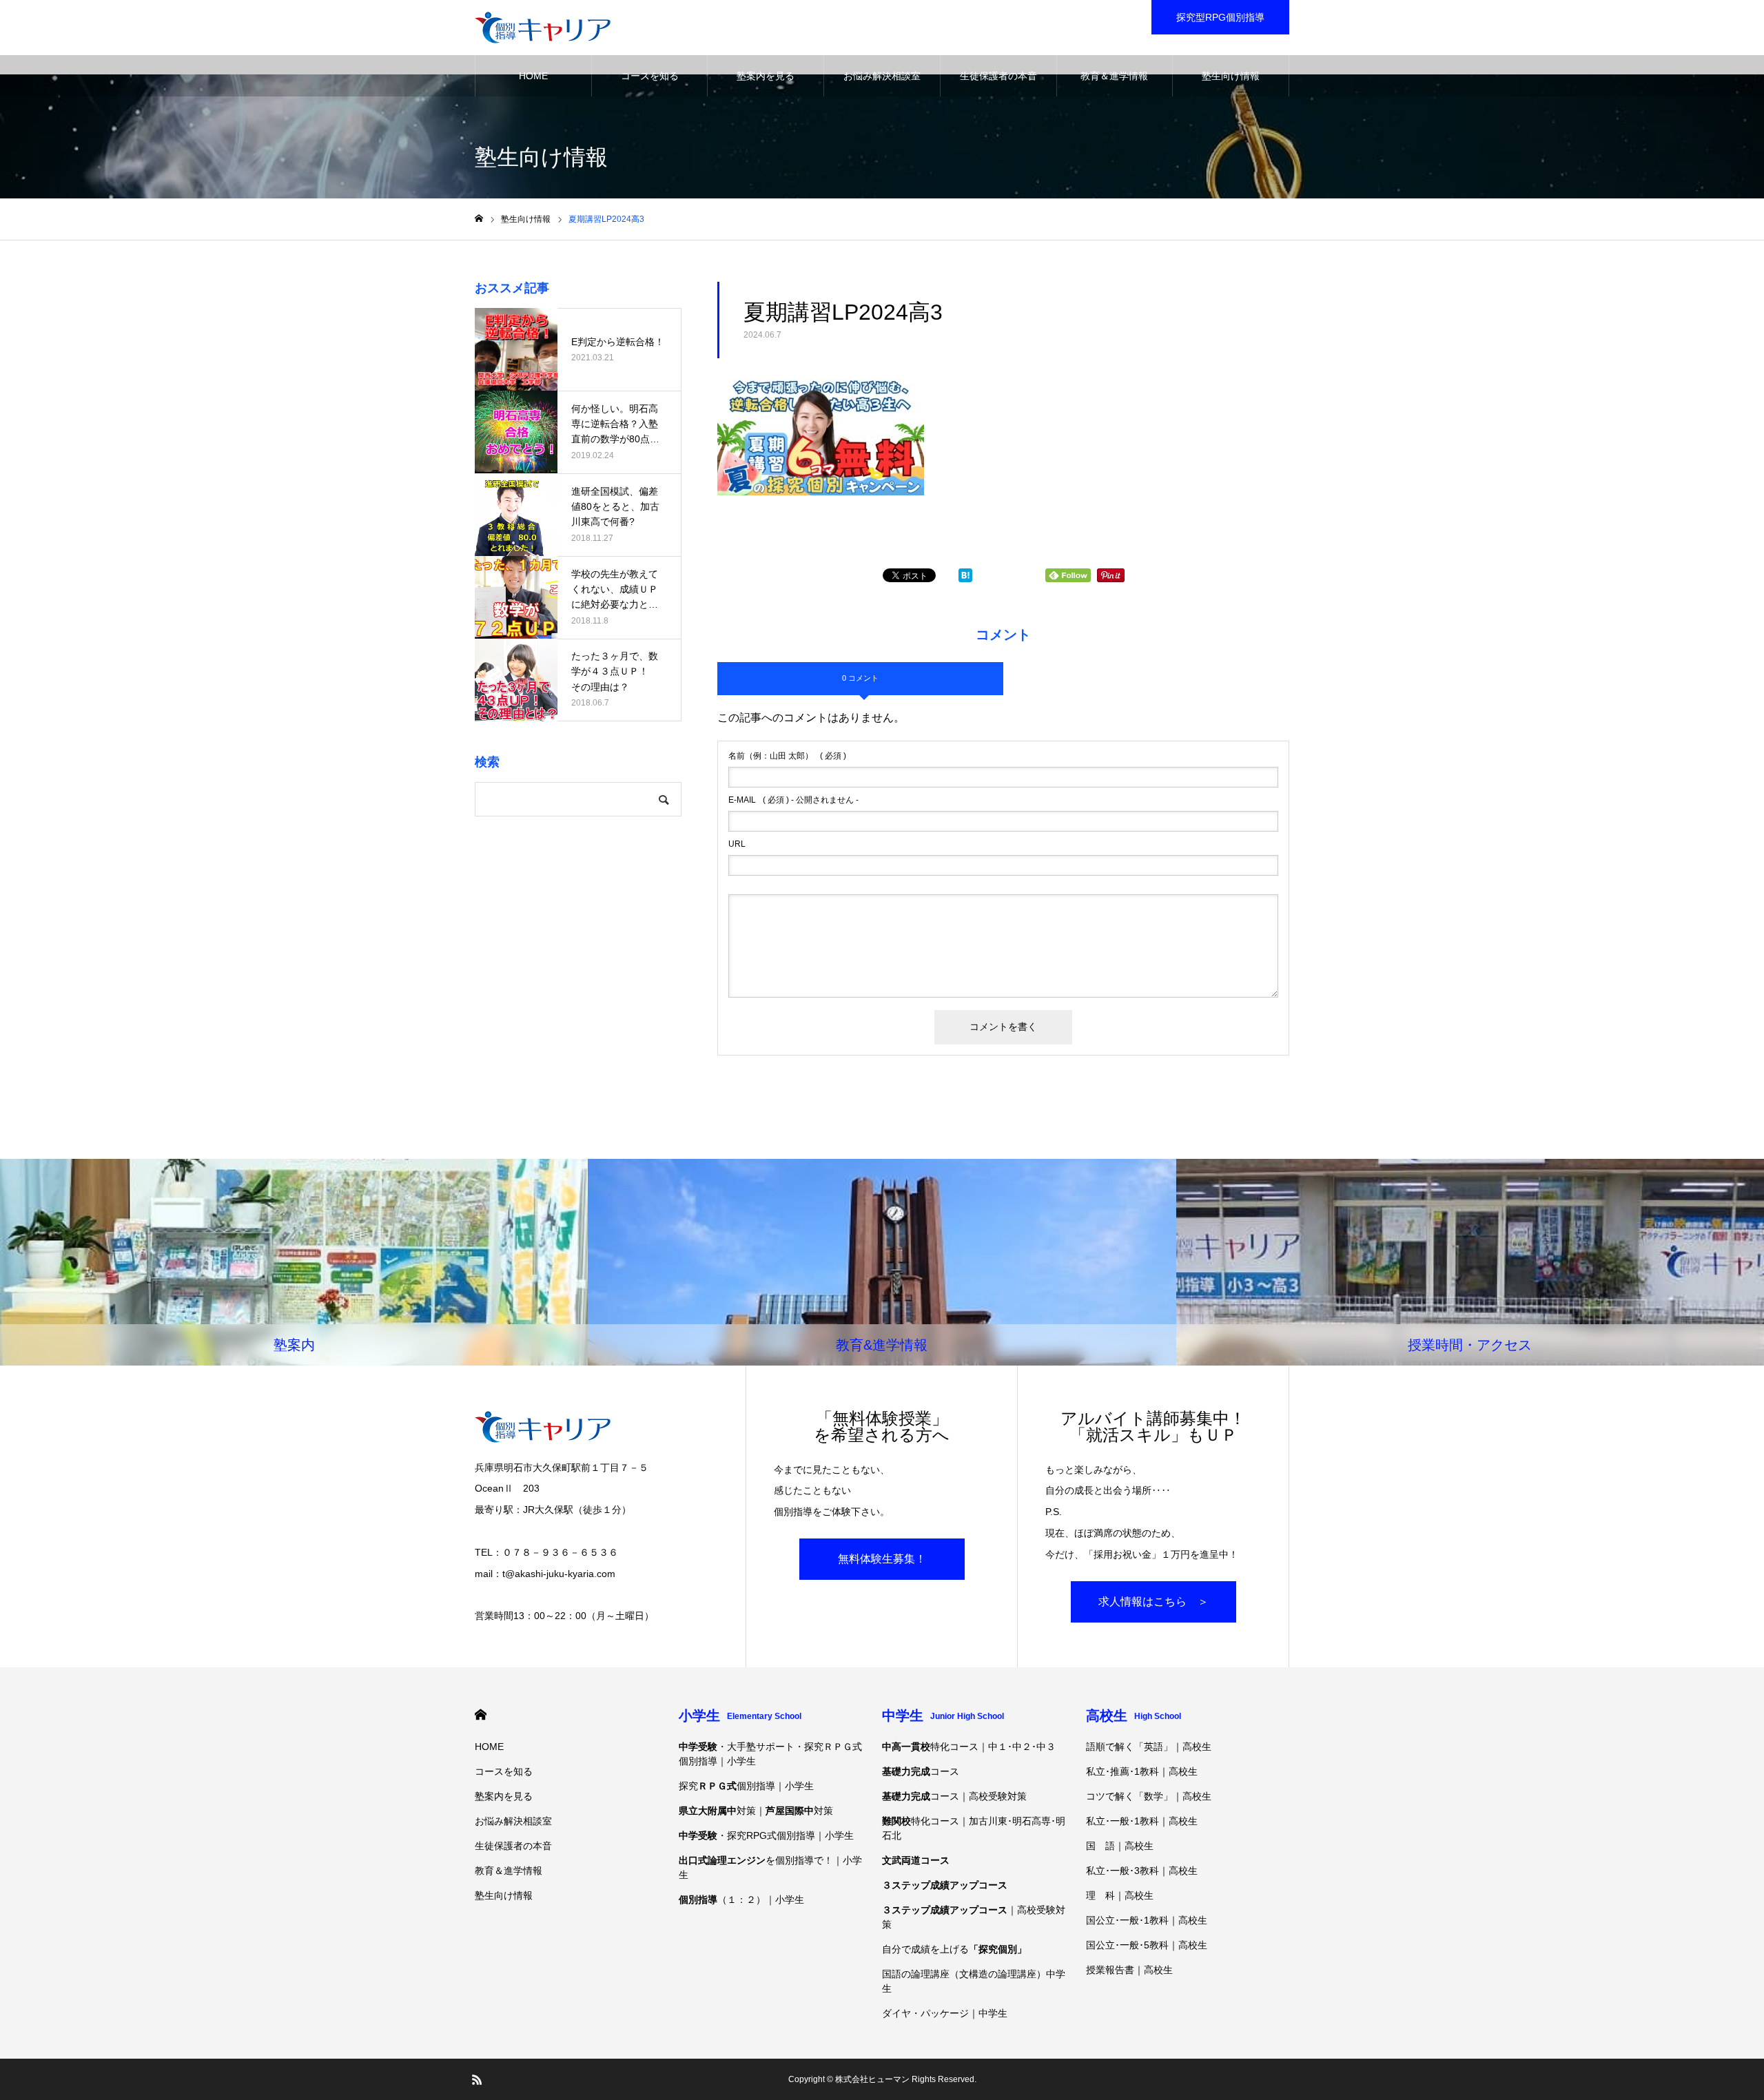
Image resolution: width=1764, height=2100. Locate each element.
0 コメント (860, 678)
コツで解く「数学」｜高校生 (1149, 1796)
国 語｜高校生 (1120, 1846)
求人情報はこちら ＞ (1153, 1602)
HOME (533, 76)
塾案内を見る (766, 76)
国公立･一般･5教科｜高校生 (1147, 1945)
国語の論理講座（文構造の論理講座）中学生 (974, 1981)
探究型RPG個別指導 (1220, 17)
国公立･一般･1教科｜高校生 (1147, 1920)
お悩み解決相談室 (882, 76)
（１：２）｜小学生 (741, 1900)
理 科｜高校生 (1120, 1895)
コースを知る (650, 76)
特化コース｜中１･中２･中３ (969, 1747)
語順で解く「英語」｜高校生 (1149, 1747)
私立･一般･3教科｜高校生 (1142, 1871)
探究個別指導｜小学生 (746, 1786)
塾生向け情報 (1231, 76)
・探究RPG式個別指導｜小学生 (766, 1835)
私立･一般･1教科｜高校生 (1142, 1821)
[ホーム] (479, 219)
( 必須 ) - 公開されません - (793, 800)
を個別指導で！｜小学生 (770, 1867)
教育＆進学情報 (1114, 76)
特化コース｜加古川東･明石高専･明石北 (974, 1828)
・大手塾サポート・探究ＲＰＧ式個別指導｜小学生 (770, 1754)
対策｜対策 (756, 1811)
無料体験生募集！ (882, 1559)
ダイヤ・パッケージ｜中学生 (945, 2013)
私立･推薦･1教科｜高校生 (1142, 1771)
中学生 (943, 1716)
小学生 (740, 1716)
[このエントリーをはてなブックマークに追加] (965, 578)
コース (921, 1771)
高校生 (1134, 1716)
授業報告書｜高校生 (1129, 1970)
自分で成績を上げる (954, 1949)
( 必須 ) (787, 756)
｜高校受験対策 (974, 1917)
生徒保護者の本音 (998, 76)
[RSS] (477, 2079)
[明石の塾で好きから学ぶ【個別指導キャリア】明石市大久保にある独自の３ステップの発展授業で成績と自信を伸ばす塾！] (543, 28)
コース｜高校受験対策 (954, 1796)
